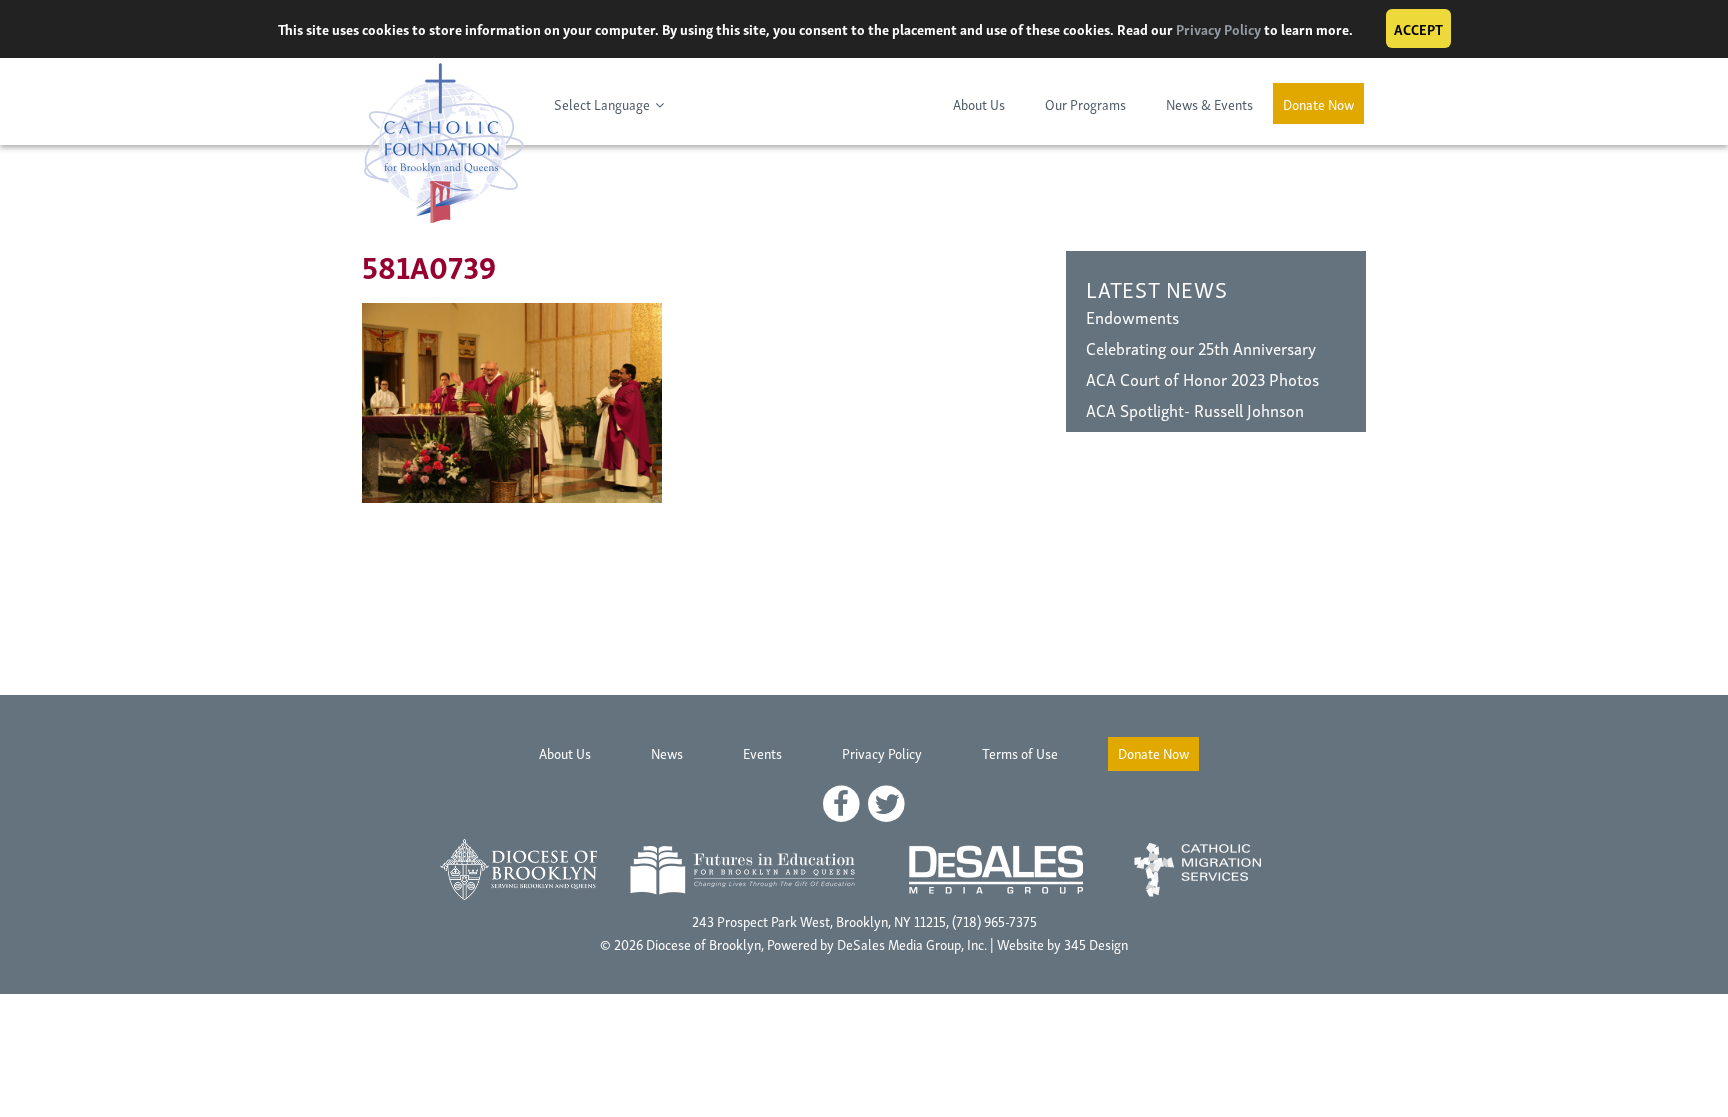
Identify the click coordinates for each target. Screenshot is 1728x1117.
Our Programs (1085, 103)
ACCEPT (1418, 28)
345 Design (1096, 943)
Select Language (602, 103)
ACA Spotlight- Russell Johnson (1195, 409)
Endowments (1132, 316)
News (667, 752)
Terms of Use (1020, 752)
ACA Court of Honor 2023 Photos (1202, 378)
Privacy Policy (1218, 28)
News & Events (1209, 103)
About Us (979, 103)
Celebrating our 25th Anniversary (1201, 347)
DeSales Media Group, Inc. (912, 943)
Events (762, 752)
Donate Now (1318, 103)
